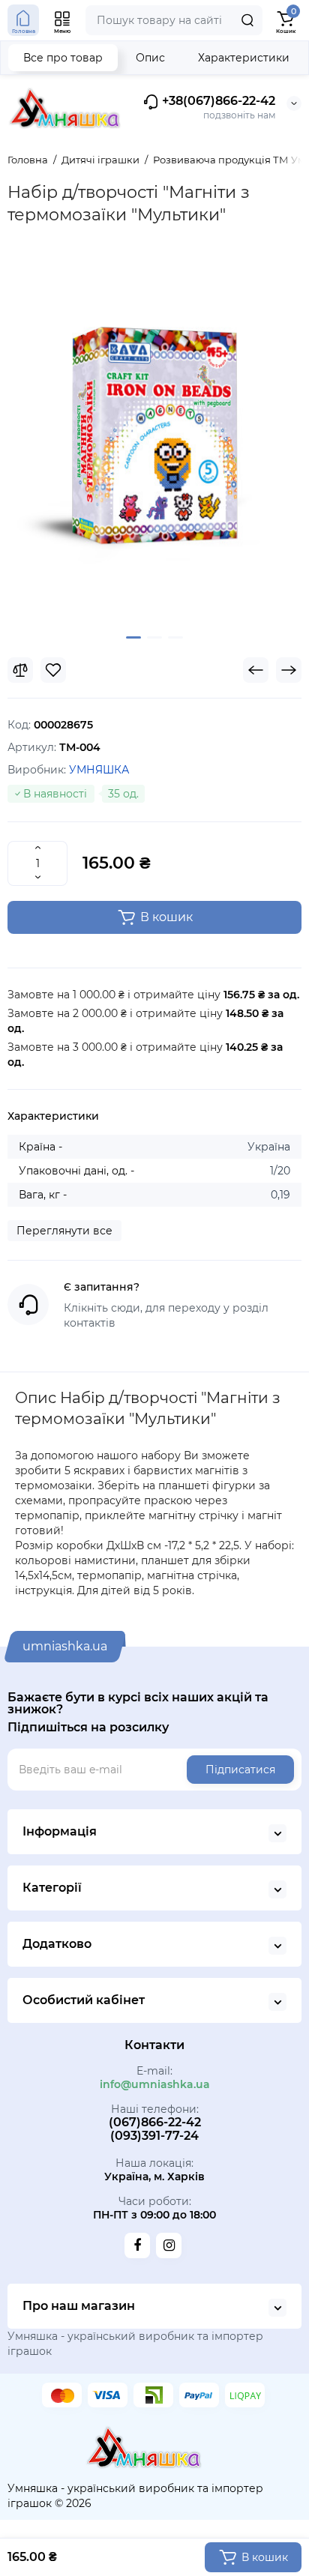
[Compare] (20, 670)
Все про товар (63, 58)
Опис (150, 58)
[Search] (247, 20)
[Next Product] (289, 670)
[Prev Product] (256, 670)
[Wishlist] (53, 670)
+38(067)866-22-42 (217, 102)
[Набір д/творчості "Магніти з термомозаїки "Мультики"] (154, 440)
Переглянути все (64, 1231)
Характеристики (244, 58)
